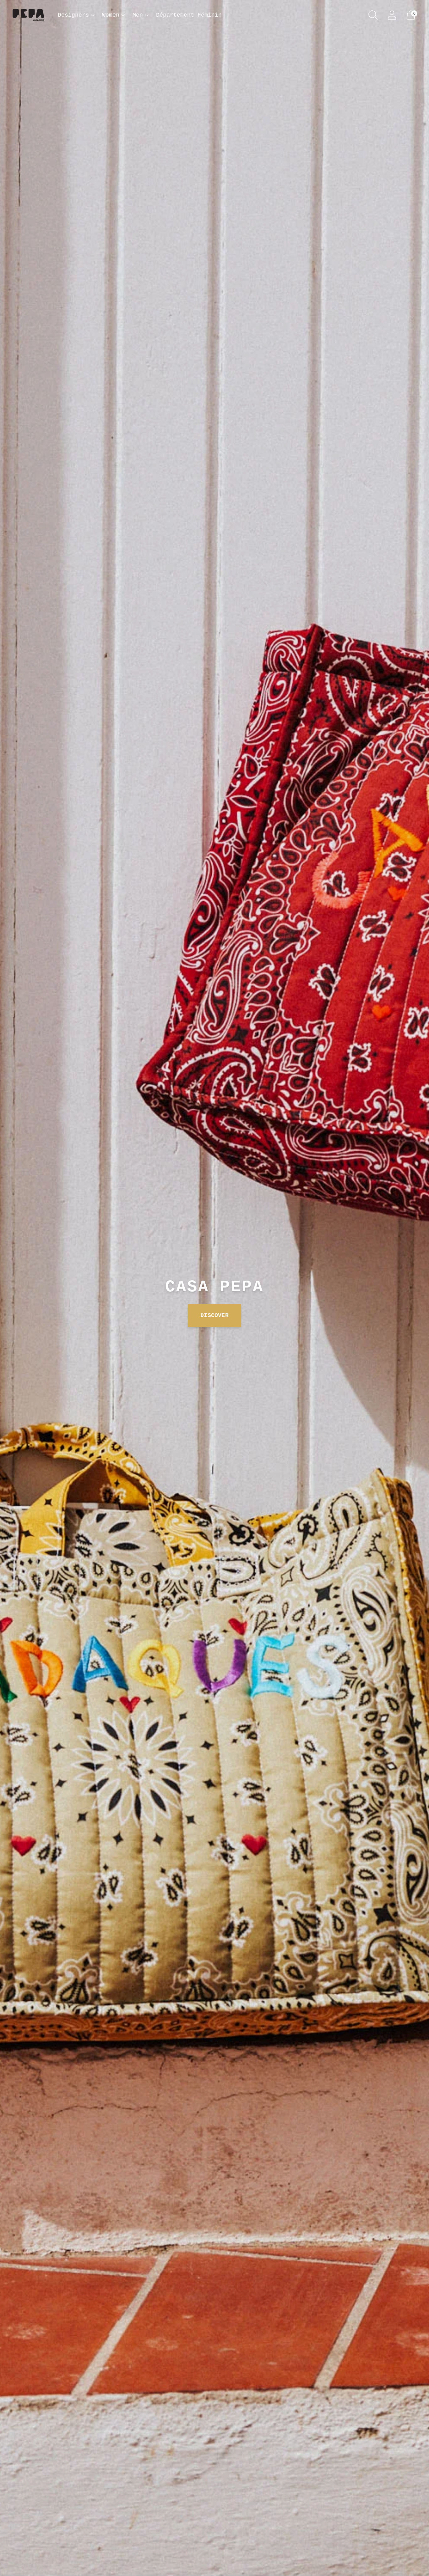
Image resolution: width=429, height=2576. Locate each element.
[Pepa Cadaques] (28, 15)
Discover (214, 1315)
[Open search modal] (373, 15)
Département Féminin (189, 15)
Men (138, 15)
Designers (73, 15)
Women (111, 15)
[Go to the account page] (392, 15)
